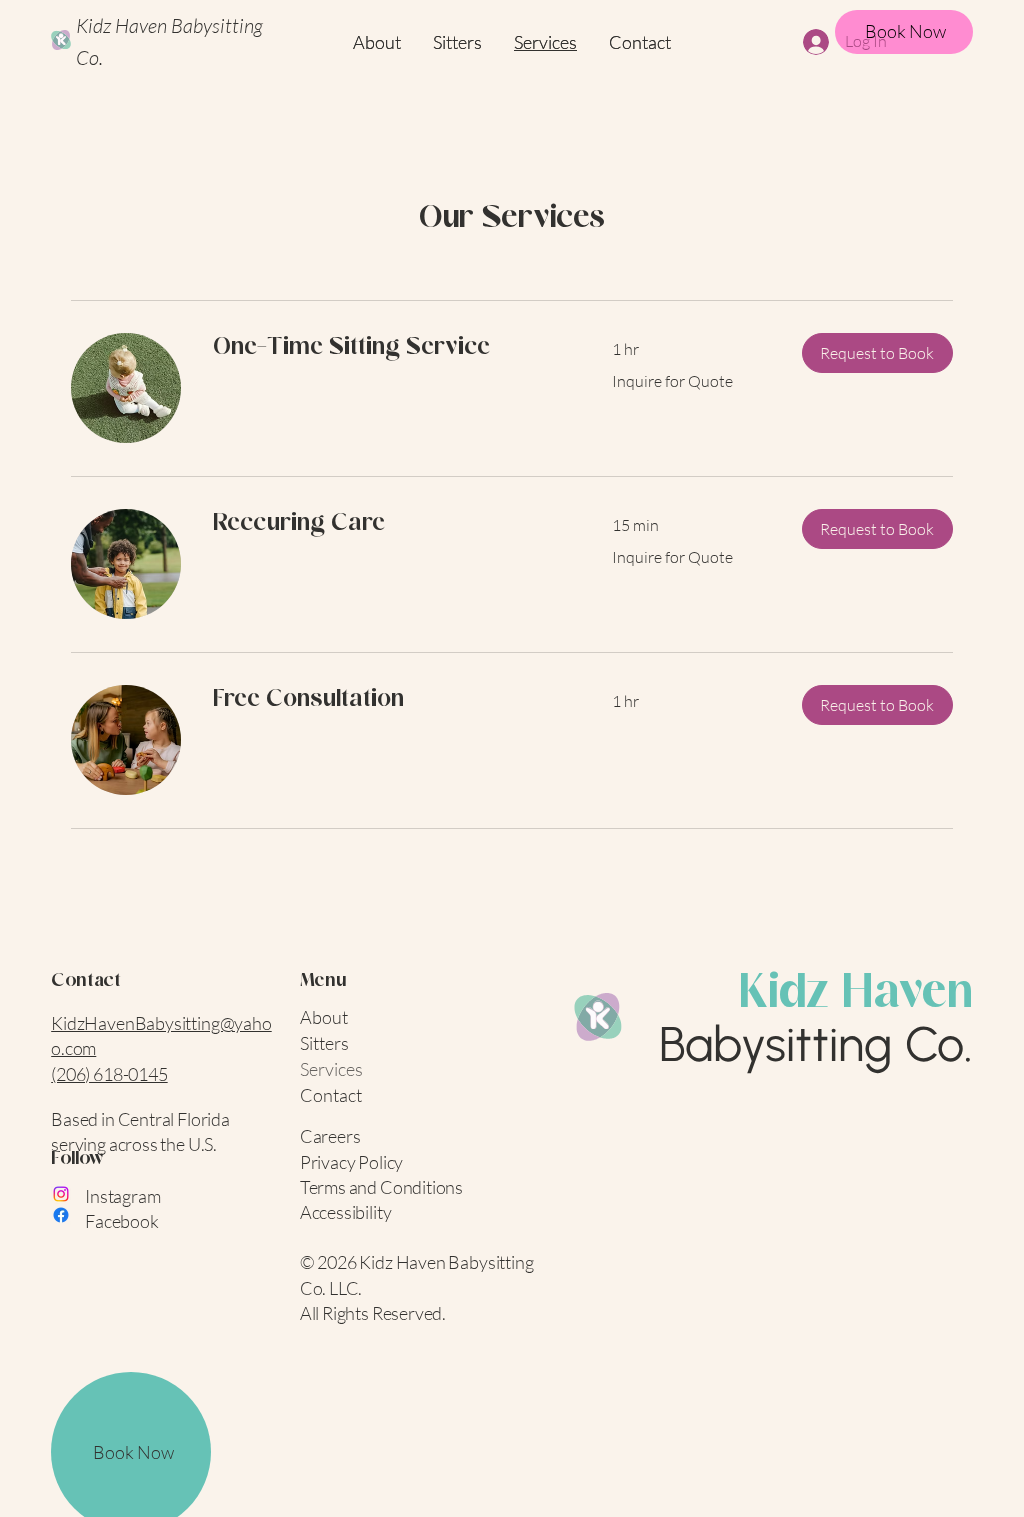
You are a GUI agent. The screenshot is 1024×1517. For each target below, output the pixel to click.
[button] (877, 353)
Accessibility (346, 1212)
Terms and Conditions (381, 1187)
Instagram (122, 1196)
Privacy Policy (351, 1162)
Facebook (122, 1221)
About (324, 1017)
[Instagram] (61, 1194)
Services (331, 1069)
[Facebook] (61, 1215)
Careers (330, 1136)
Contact (331, 1095)
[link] (388, 349)
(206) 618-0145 (109, 1074)
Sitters (324, 1043)
